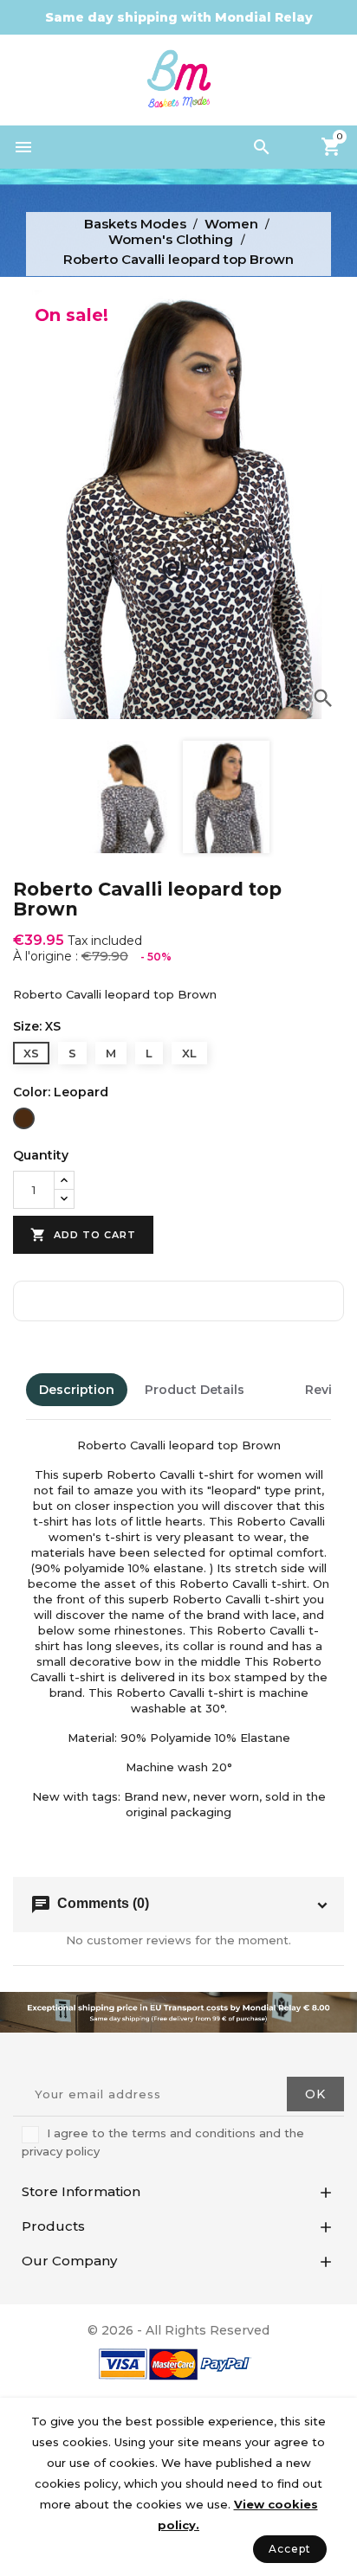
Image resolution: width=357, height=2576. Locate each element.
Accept (290, 2549)
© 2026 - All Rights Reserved (178, 2330)
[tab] (275, 1390)
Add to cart (83, 1235)
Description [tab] (77, 1390)
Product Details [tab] (195, 1390)
